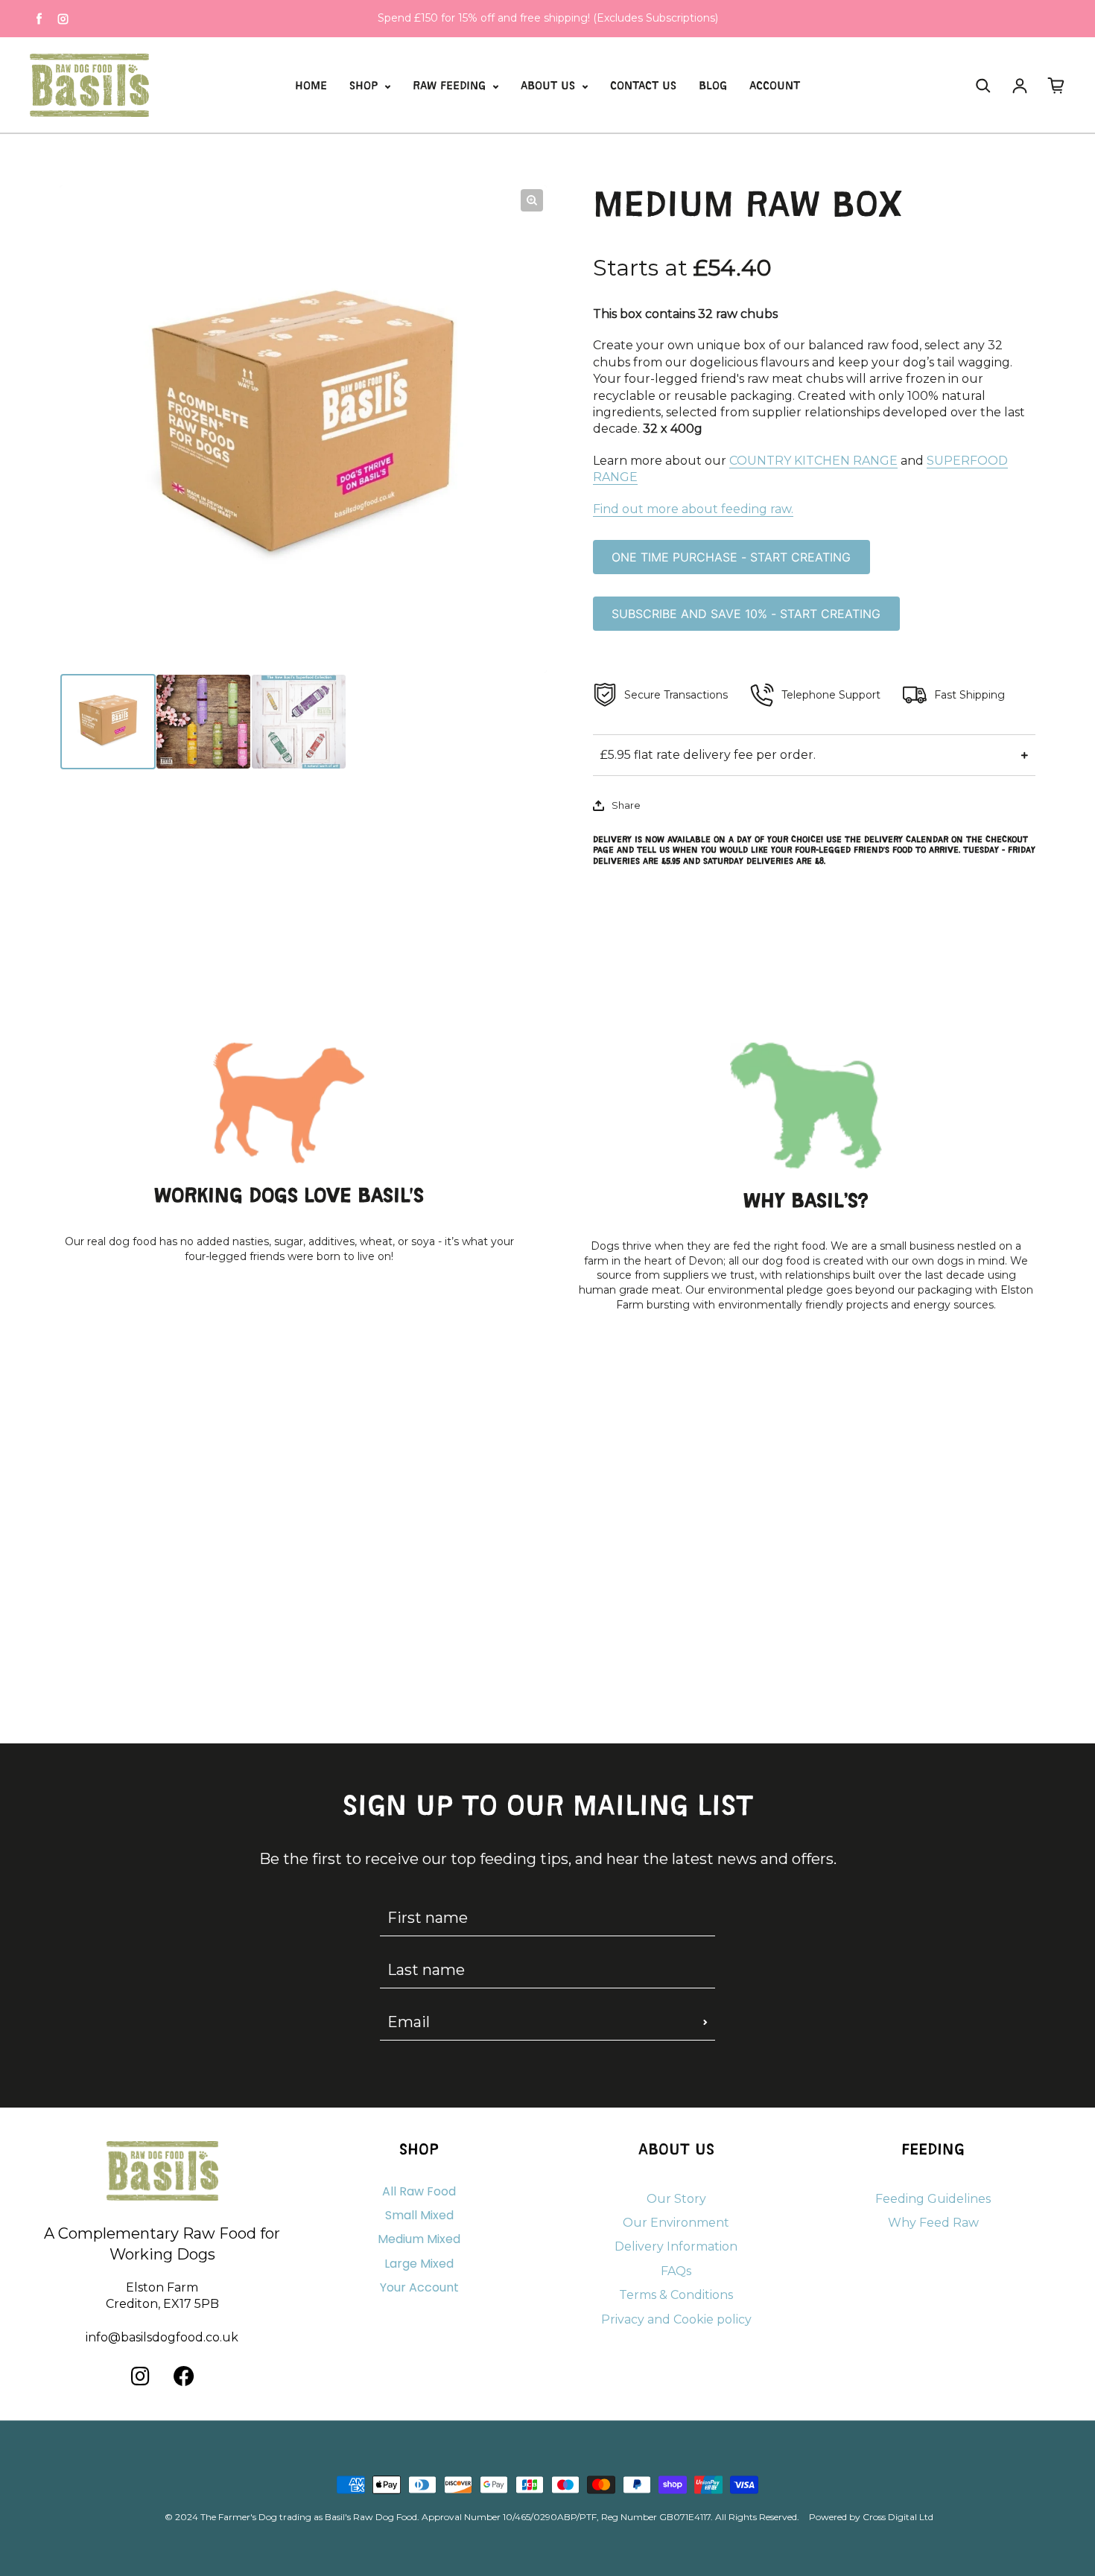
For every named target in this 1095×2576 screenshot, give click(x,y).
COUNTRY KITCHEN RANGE (813, 461)
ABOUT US (550, 87)
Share (626, 805)
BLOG (713, 87)
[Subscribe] (705, 2022)
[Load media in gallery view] (108, 722)
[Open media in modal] (532, 200)
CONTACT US (643, 87)
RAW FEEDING (451, 87)
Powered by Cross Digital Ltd (871, 2517)
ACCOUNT (775, 87)
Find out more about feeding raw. (693, 509)
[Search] (983, 86)
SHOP (365, 87)
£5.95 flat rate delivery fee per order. (708, 755)
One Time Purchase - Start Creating (731, 557)
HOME (311, 87)
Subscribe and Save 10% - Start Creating (746, 614)
